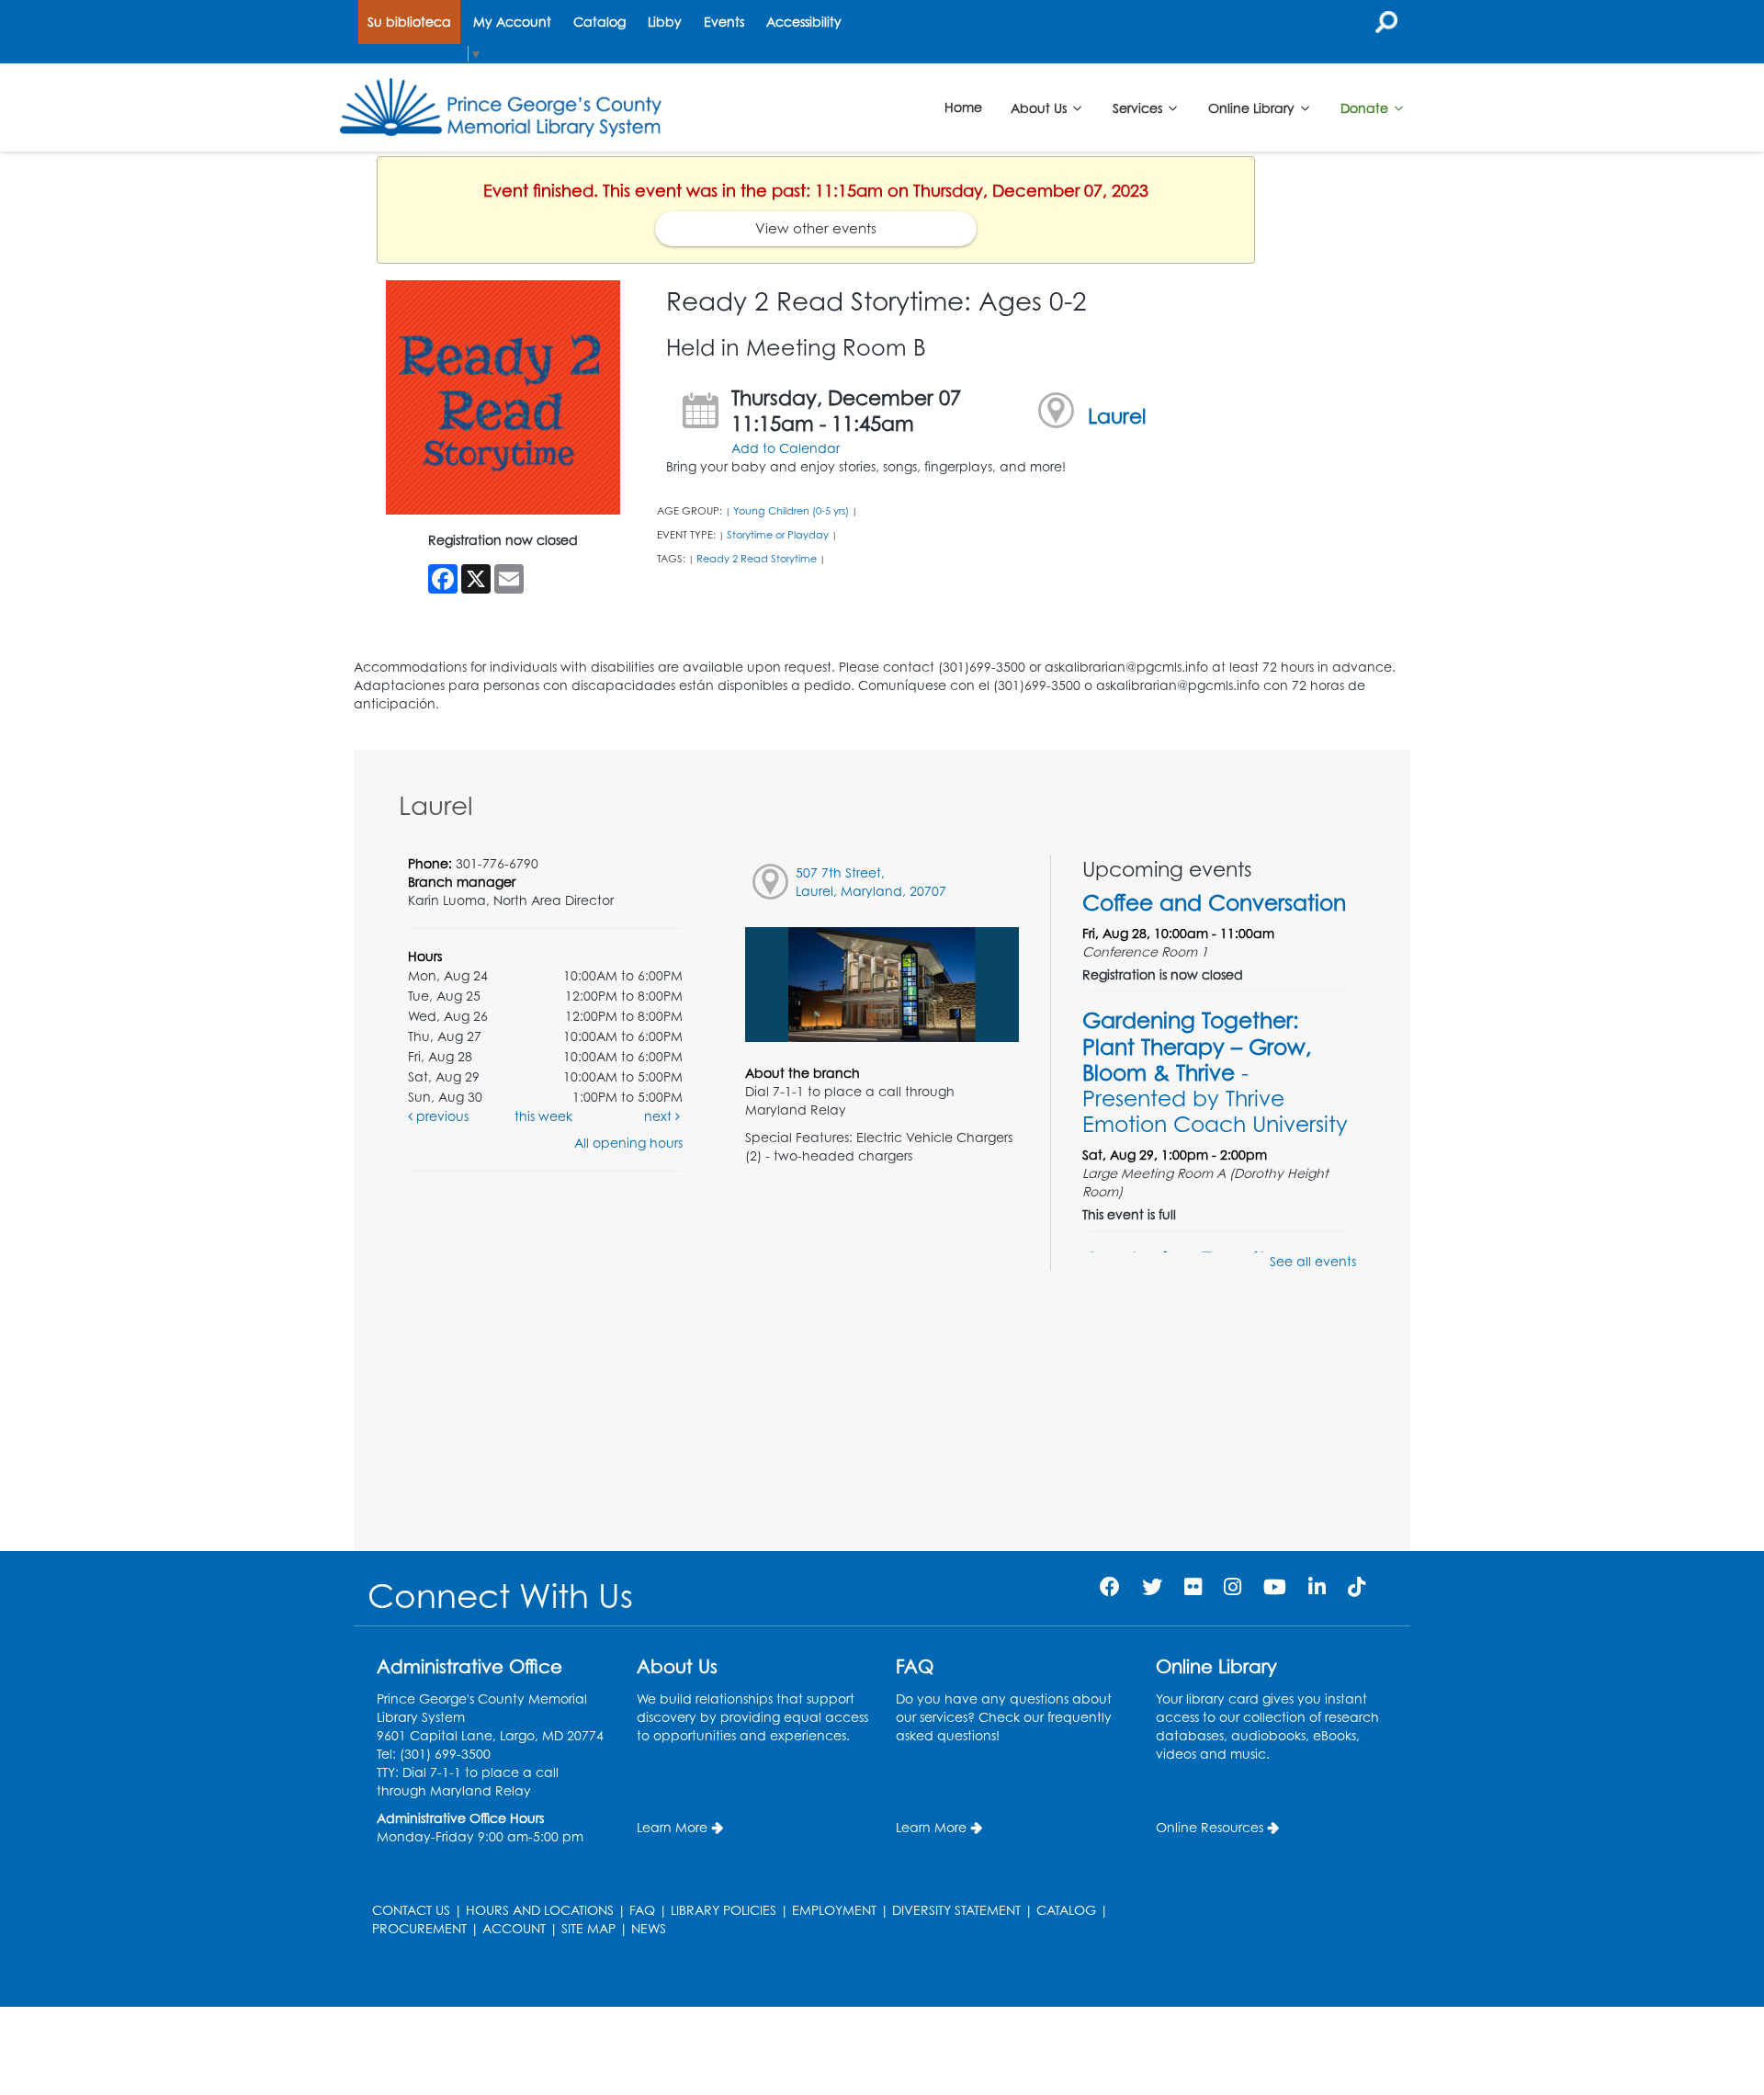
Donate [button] (1366, 107)
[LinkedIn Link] (1317, 1586)
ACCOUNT (514, 1928)
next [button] (660, 1116)
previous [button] (441, 1116)
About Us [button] (1040, 107)
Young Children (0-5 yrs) (791, 511)
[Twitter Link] (1152, 1586)
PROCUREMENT (419, 1928)
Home (963, 107)
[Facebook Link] (1110, 1586)
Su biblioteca (409, 22)
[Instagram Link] (1233, 1586)
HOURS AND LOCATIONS (540, 1910)
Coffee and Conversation (1214, 902)
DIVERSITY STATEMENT (956, 1910)
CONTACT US (411, 1910)
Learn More (672, 1827)
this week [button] (543, 1116)
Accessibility (804, 22)
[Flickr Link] (1193, 1586)
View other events (816, 228)
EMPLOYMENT (834, 1910)
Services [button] (1139, 107)
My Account (512, 22)
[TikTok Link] (1357, 1586)
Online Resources (1210, 1827)
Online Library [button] (1253, 107)
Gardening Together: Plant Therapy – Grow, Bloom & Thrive (1215, 1072)
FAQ (642, 1910)
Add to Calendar (786, 448)
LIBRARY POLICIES (724, 1910)
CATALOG (1066, 1910)
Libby (665, 22)
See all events (1313, 1261)
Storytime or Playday (778, 535)
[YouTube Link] (1275, 1586)
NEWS (649, 1928)
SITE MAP (588, 1928)
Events (724, 22)
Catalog (599, 22)
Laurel (1117, 416)
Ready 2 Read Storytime (757, 559)
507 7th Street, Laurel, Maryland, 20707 (871, 882)
